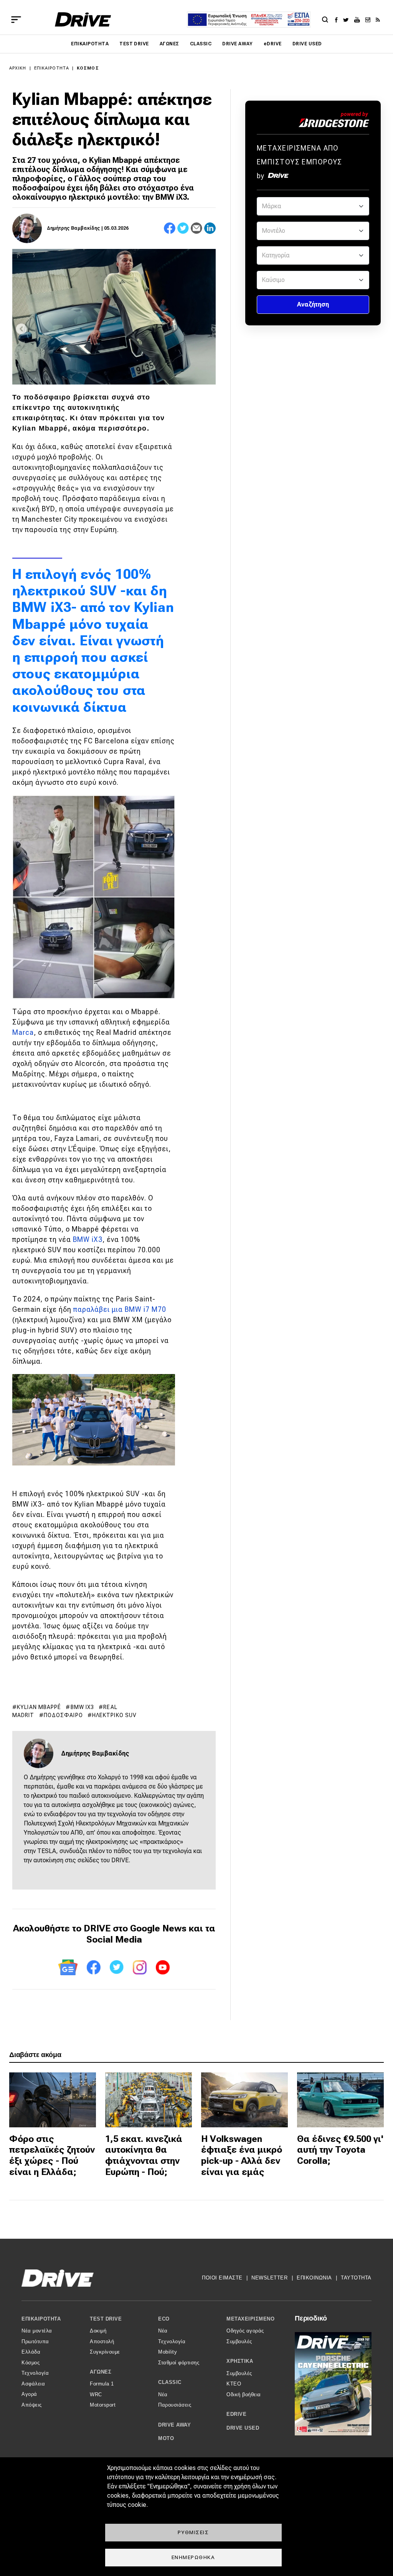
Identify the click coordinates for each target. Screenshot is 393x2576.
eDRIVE (273, 44)
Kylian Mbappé (39, 1707)
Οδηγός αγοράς (245, 2331)
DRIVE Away (238, 44)
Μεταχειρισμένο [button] (250, 2319)
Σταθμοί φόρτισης (179, 2363)
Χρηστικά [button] (240, 2361)
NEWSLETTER (269, 2278)
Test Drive (134, 44)
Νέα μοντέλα (37, 2331)
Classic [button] (170, 2382)
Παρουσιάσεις (175, 2405)
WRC (96, 2394)
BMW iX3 (88, 1239)
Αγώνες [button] (101, 2372)
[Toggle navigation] (16, 20)
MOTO (166, 2438)
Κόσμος (88, 68)
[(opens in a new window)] (338, 20)
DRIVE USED (307, 44)
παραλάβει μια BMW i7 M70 (120, 1309)
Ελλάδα (31, 2352)
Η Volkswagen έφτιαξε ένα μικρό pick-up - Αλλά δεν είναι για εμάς (242, 2155)
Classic (201, 44)
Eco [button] (164, 2319)
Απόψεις (32, 2405)
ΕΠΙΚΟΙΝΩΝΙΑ (314, 2278)
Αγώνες (169, 44)
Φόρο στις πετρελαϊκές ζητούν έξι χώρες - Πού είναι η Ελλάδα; (52, 2155)
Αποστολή (102, 2341)
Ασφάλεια (33, 2384)
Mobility (168, 2352)
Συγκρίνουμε (105, 2352)
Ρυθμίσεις (193, 2532)
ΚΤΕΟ (234, 2384)
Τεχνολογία (35, 2373)
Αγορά (29, 2394)
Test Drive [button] (106, 2319)
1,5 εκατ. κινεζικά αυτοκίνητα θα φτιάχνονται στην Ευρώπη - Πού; (144, 2155)
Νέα (163, 2331)
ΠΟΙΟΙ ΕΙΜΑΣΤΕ (222, 2278)
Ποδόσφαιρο (63, 1715)
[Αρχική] (83, 19)
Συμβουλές (239, 2341)
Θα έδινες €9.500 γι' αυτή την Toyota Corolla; (340, 2150)
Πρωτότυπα (35, 2341)
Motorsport (103, 2405)
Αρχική (18, 68)
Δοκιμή (98, 2331)
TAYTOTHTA (356, 2278)
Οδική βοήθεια (244, 2394)
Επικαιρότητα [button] (41, 2319)
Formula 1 (102, 2384)
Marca (23, 1032)
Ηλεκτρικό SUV (114, 1715)
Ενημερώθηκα (193, 2557)
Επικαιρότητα (90, 44)
